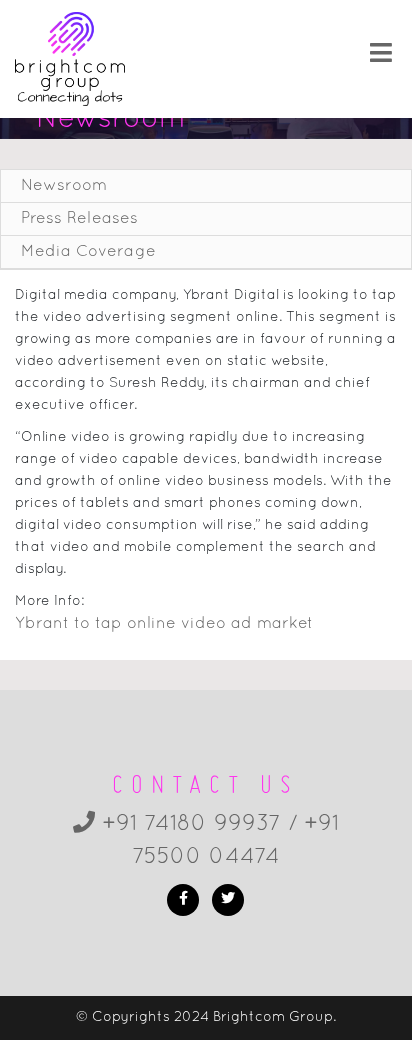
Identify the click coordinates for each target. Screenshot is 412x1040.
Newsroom (64, 186)
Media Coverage (88, 252)
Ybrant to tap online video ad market (164, 624)
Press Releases (79, 219)
